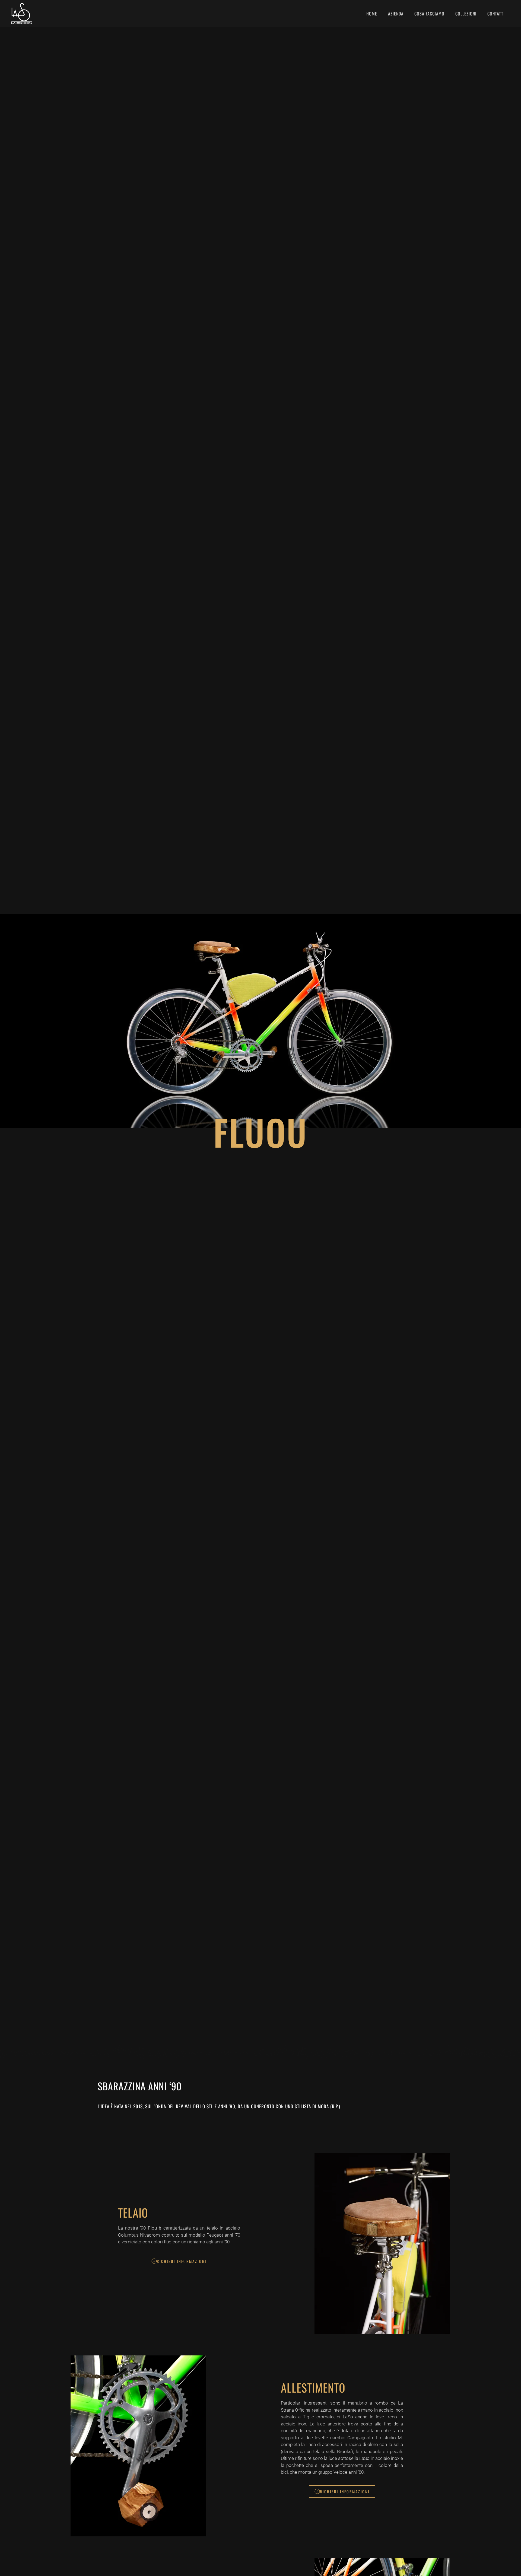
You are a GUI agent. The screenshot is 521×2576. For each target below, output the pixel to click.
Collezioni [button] (466, 14)
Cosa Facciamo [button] (429, 14)
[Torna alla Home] (23, 14)
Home (372, 14)
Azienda (396, 14)
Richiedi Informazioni (182, 2261)
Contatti (496, 14)
